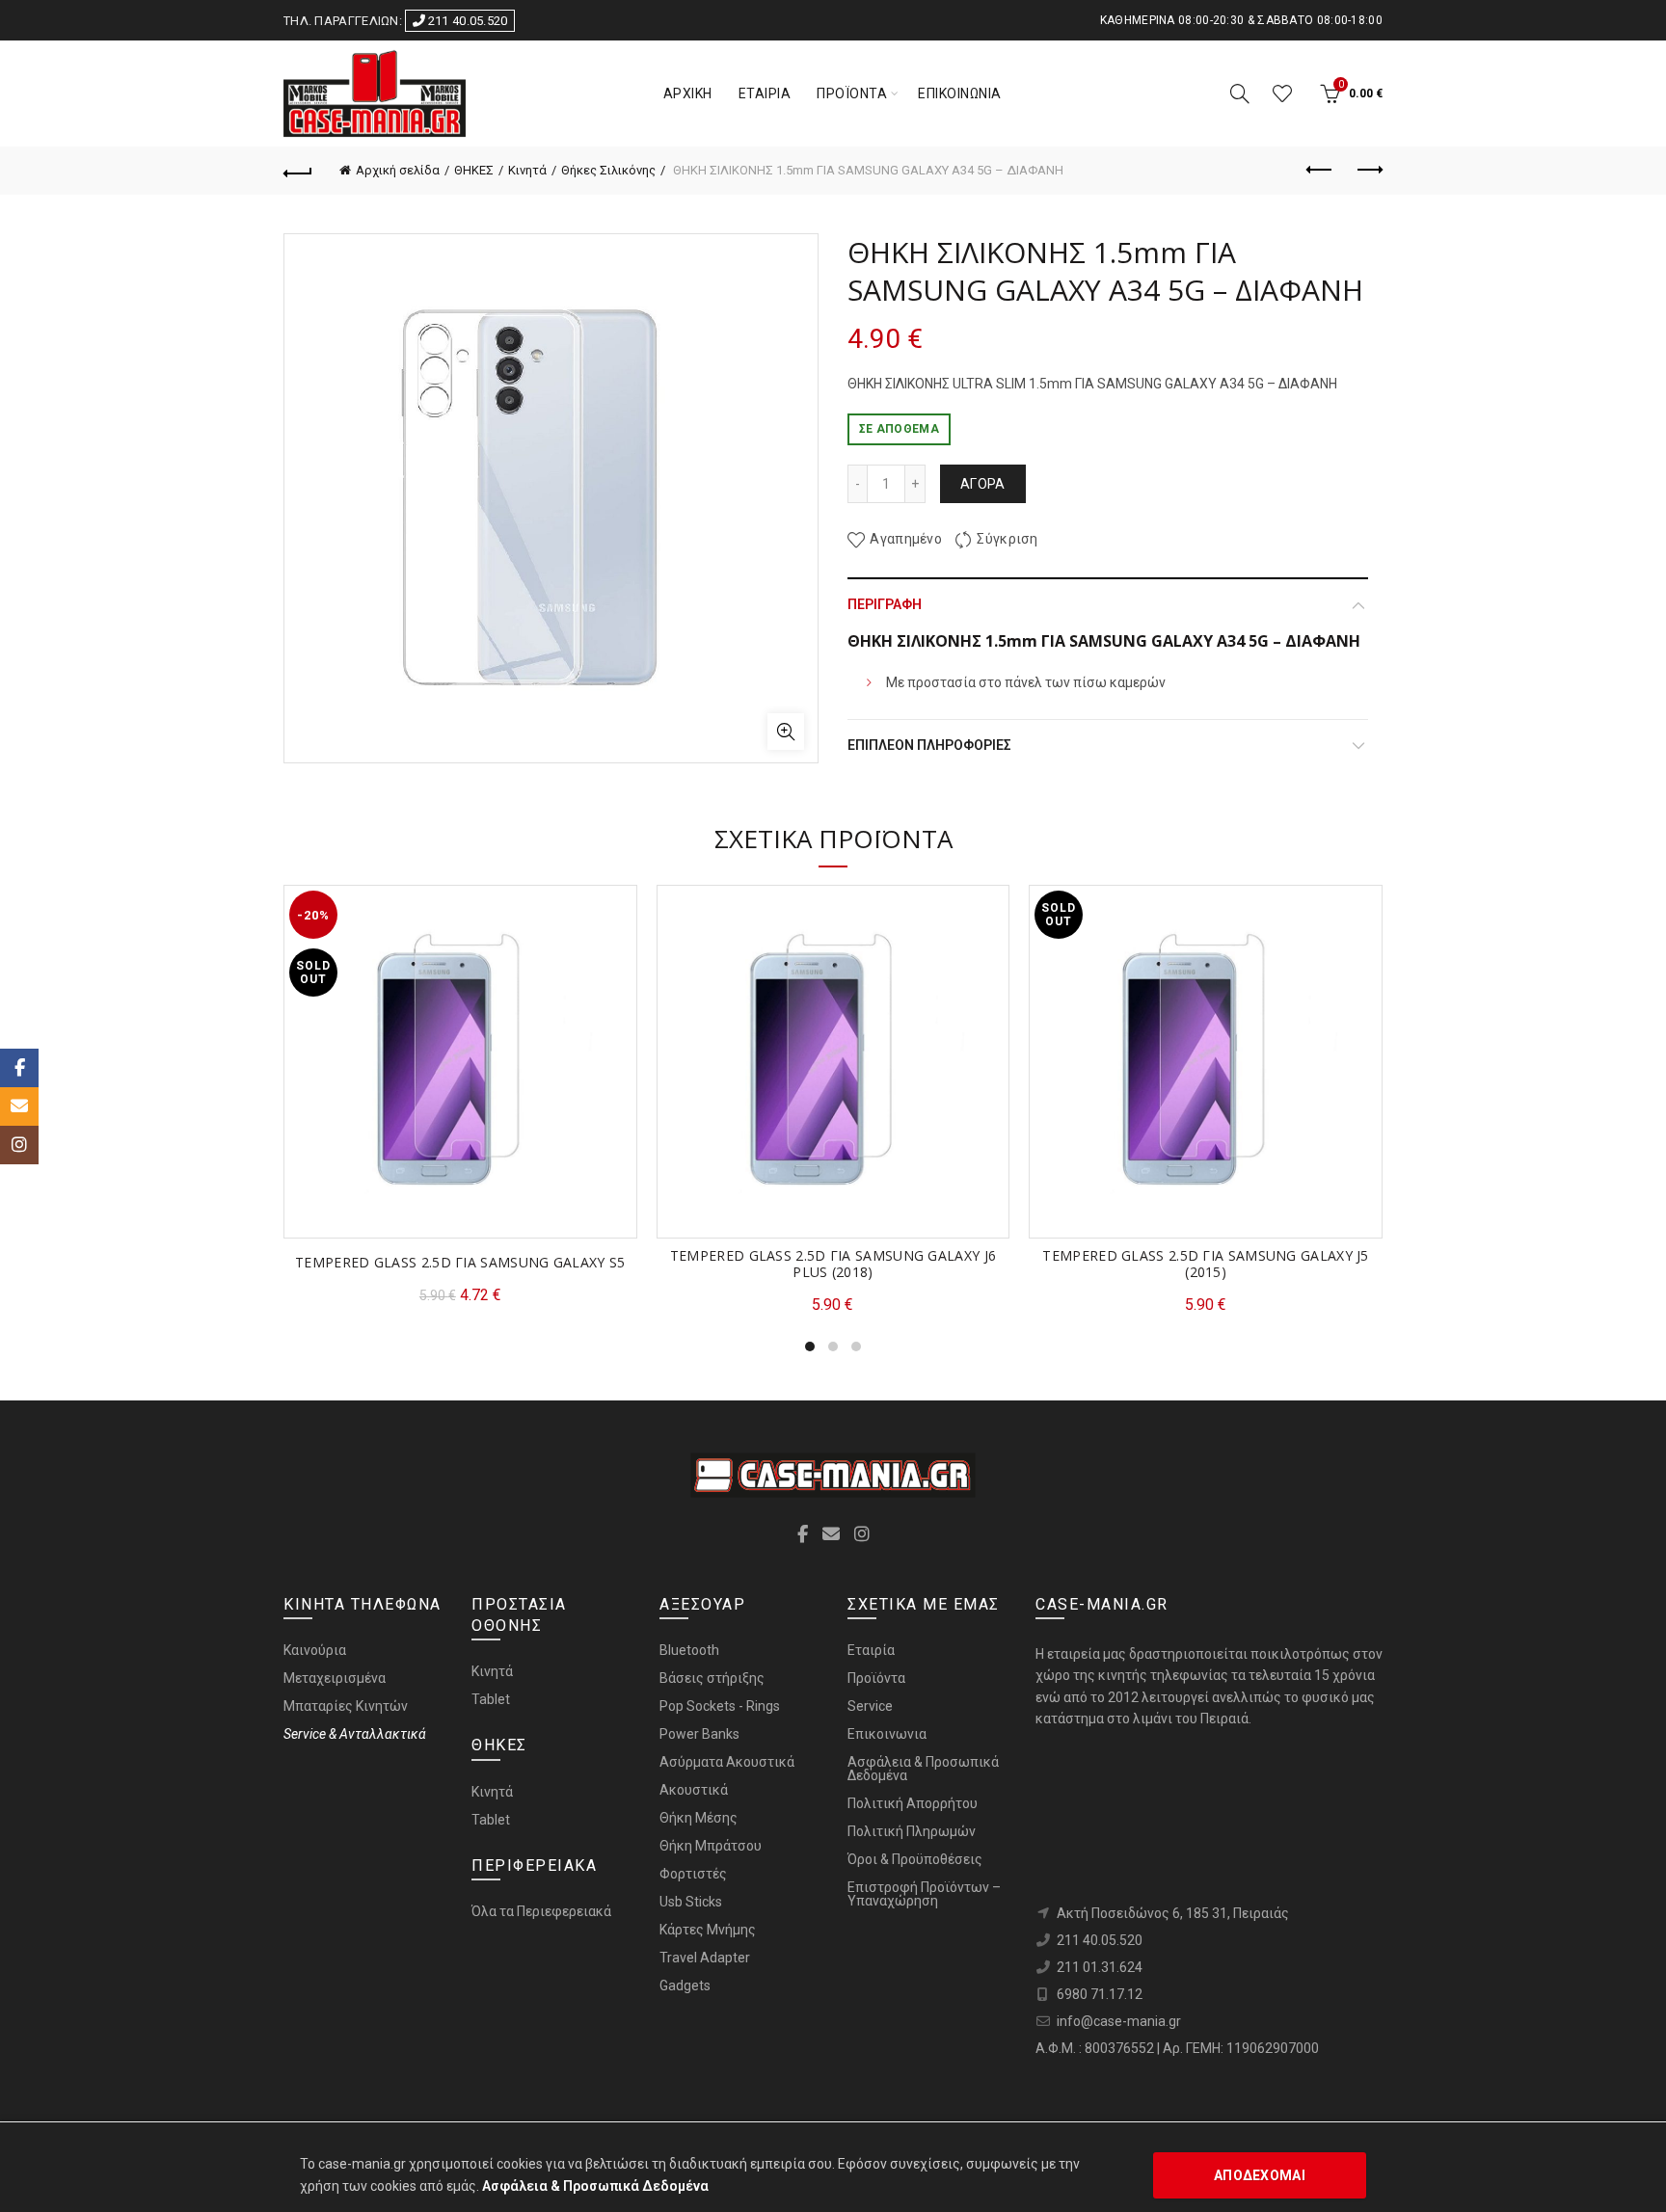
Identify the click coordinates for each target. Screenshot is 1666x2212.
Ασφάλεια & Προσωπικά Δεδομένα (923, 1769)
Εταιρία (871, 1650)
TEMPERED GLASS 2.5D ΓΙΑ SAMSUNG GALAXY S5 (460, 1263)
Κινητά (527, 170)
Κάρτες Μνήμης (708, 1930)
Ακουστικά (694, 1790)
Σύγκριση (1007, 540)
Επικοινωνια (887, 1734)
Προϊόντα (876, 1678)
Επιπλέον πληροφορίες (929, 745)
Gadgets (685, 1985)
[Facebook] (19, 1068)
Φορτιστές (693, 1874)
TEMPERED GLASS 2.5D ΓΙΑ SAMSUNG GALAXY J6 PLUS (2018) (833, 1265)
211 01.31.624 (1100, 1967)
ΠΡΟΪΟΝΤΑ (852, 93)
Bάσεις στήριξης (712, 1678)
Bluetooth (689, 1650)
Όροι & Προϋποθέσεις (915, 1859)
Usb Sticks (691, 1902)
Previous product (1320, 171)
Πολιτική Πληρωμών (912, 1831)
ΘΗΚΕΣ (474, 170)
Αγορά (983, 484)
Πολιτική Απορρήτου (913, 1803)
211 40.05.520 (466, 21)
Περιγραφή (885, 604)
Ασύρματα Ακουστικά (727, 1762)
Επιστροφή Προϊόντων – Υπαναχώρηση (924, 1894)
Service (870, 1706)
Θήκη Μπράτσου (711, 1846)
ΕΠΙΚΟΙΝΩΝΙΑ (960, 93)
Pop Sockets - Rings (720, 1706)
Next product (1368, 171)
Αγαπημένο (906, 540)
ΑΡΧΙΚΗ (688, 93)
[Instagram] (19, 1145)
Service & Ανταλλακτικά (355, 1734)
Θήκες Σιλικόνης (608, 170)
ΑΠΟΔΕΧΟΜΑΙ (1260, 2175)
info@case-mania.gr (1119, 2021)
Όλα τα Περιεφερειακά (541, 1911)
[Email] (19, 1106)
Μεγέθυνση (786, 732)
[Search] (1240, 93)
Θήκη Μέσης (699, 1818)
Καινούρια (315, 1650)
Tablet (491, 1699)
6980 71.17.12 (1100, 1994)
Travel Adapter (705, 1958)
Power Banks (699, 1734)
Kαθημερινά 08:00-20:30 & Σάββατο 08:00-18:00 (1241, 20)
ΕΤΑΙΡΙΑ (765, 93)
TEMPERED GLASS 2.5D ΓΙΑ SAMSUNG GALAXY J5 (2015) (1205, 1265)
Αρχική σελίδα (398, 170)
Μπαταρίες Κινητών (346, 1706)
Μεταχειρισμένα (335, 1678)
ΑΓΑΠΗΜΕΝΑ (1282, 93)
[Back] (298, 171)
